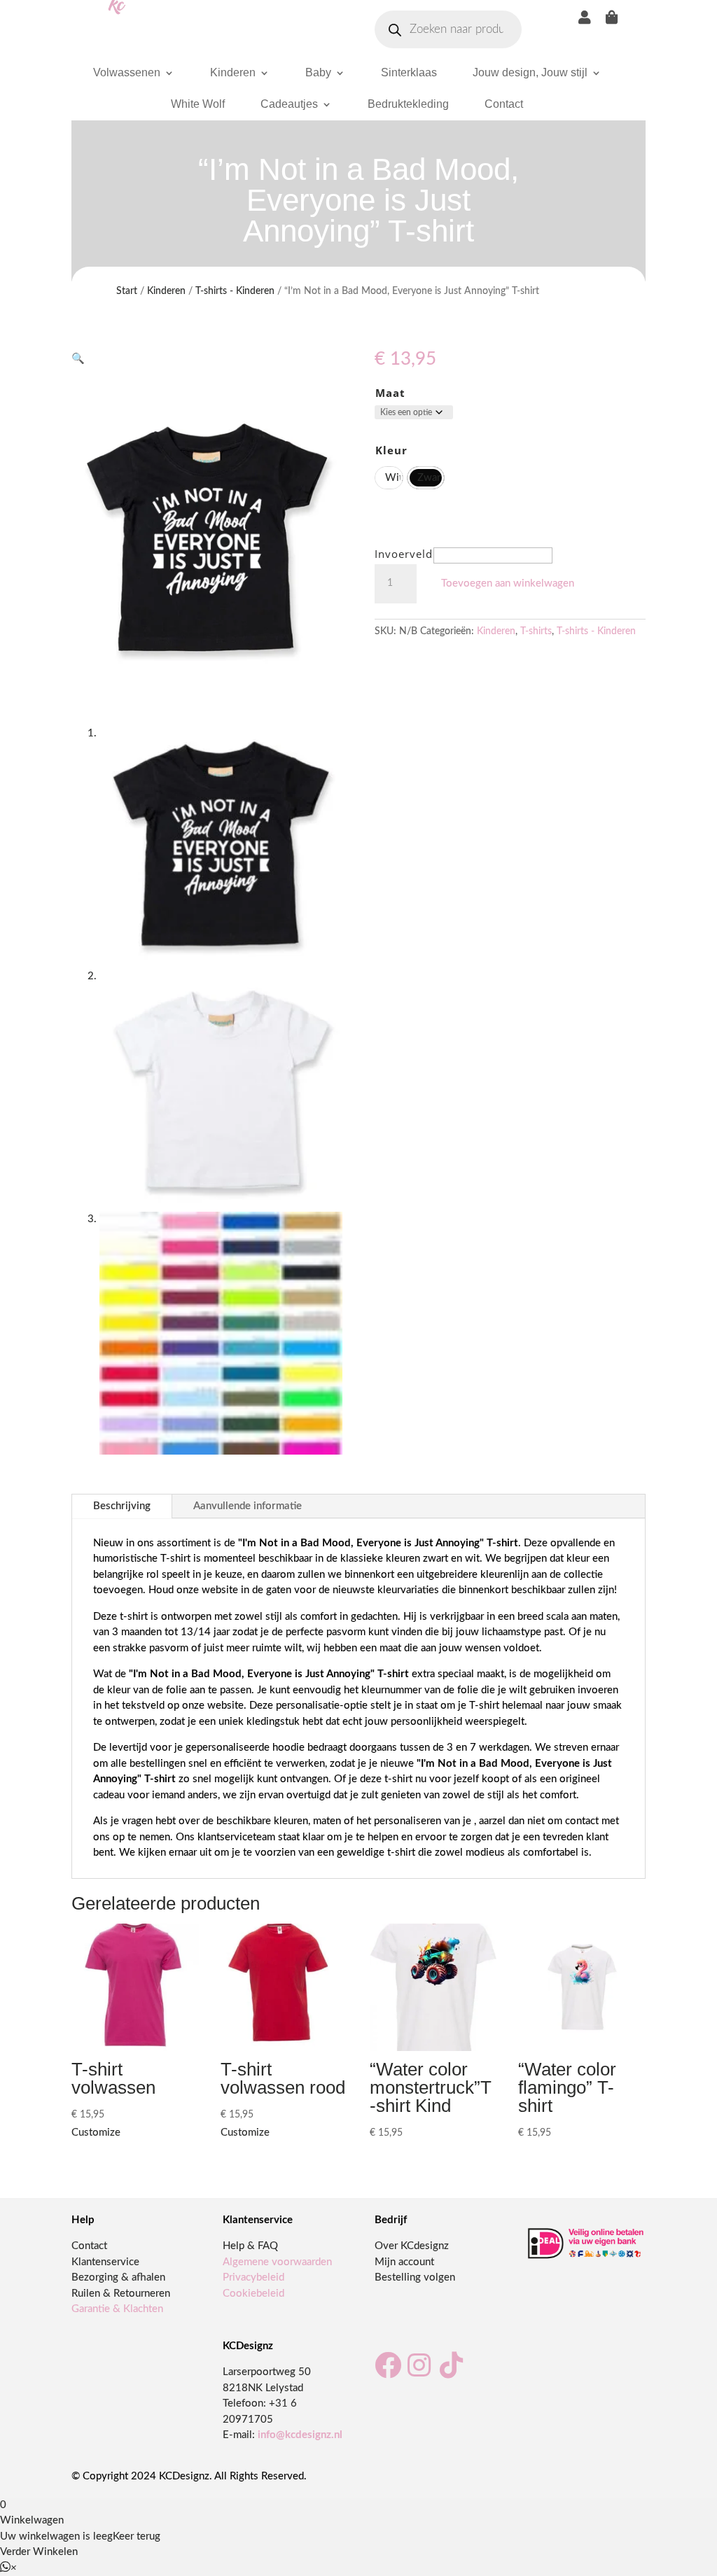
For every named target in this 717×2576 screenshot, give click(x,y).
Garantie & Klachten (117, 2309)
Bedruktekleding (408, 104)
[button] (78, 359)
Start (127, 291)
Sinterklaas (409, 72)
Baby (318, 72)
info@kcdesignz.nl (300, 2435)
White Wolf (198, 104)
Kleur (391, 450)
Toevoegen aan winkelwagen (508, 583)
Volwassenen (127, 72)
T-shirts (536, 631)
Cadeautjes (289, 104)
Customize (96, 2133)
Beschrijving (122, 1506)
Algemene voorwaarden (277, 2262)
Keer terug (137, 2536)
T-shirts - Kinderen (235, 291)
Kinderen (233, 72)
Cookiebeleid (253, 2294)
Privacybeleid (253, 2277)
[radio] (389, 478)
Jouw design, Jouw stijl (530, 72)
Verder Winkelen (39, 2552)
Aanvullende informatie (248, 1506)
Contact (504, 104)
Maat (390, 393)
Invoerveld (404, 554)
